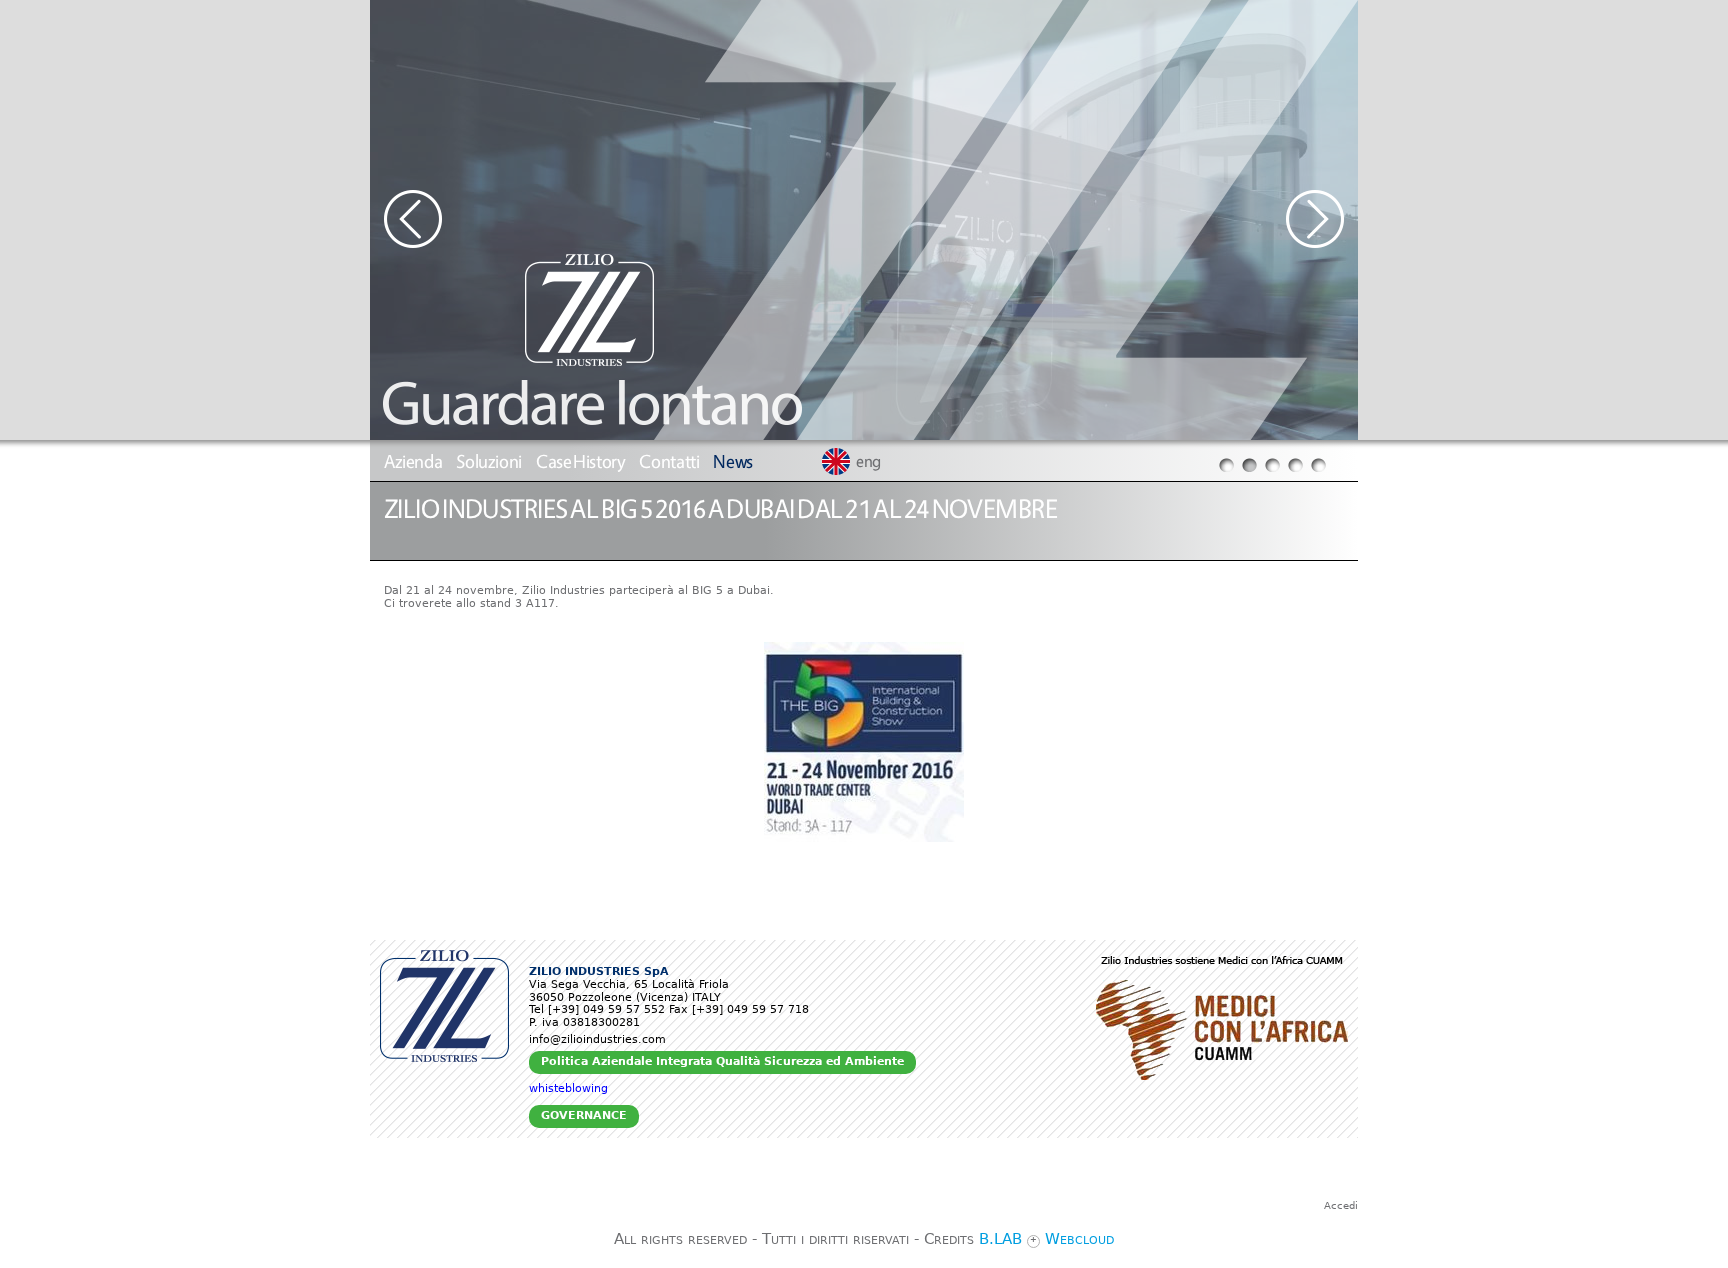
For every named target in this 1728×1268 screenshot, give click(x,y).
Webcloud (1079, 1239)
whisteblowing (568, 1088)
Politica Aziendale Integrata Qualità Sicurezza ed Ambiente (722, 1061)
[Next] (1322, 220)
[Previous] (406, 220)
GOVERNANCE (584, 1115)
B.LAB (1000, 1239)
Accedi (1341, 1205)
